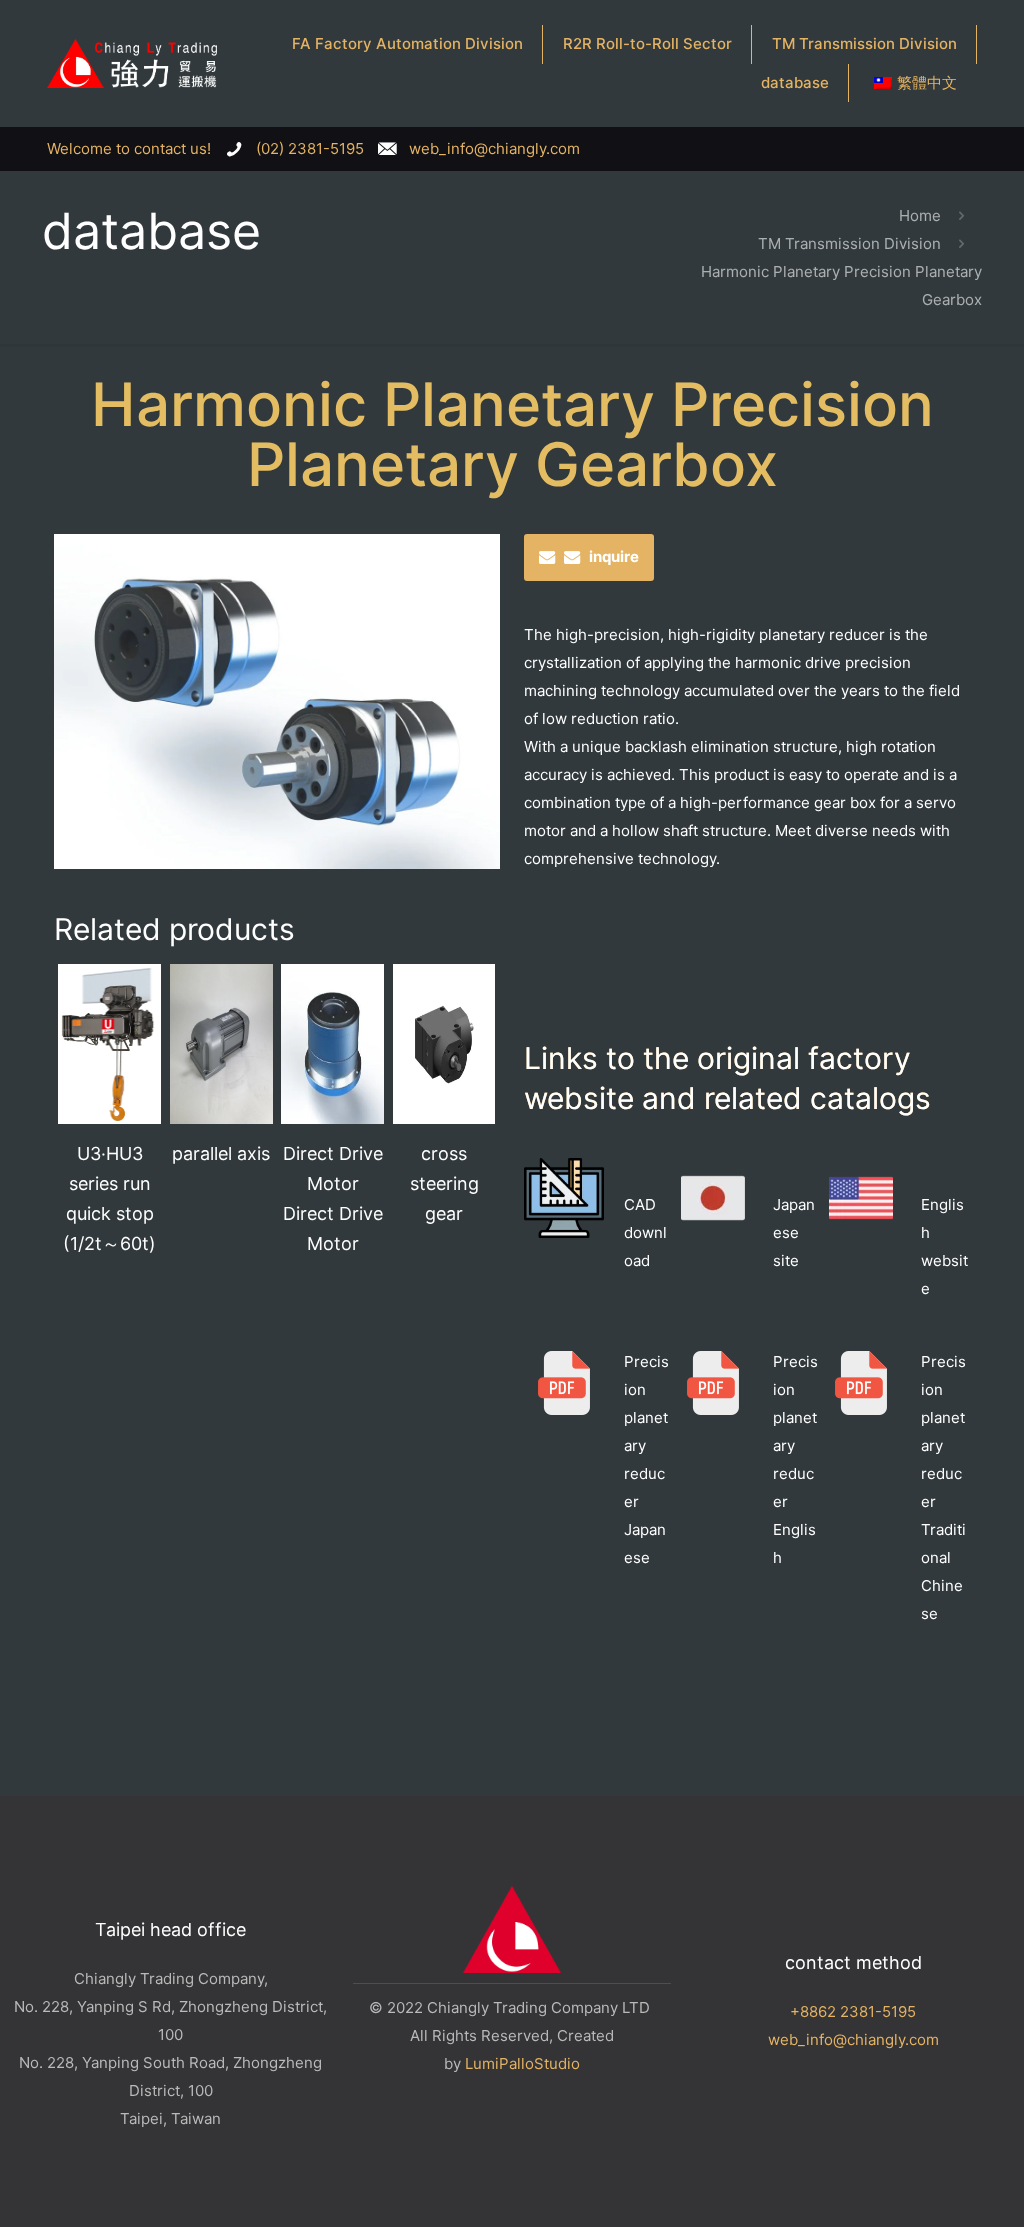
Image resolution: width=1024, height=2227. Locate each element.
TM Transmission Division (849, 243)
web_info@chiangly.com (853, 2039)
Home (920, 215)
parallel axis (221, 1153)
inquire (614, 556)
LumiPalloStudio (522, 2063)
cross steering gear (444, 1183)
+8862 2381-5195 (853, 2011)
